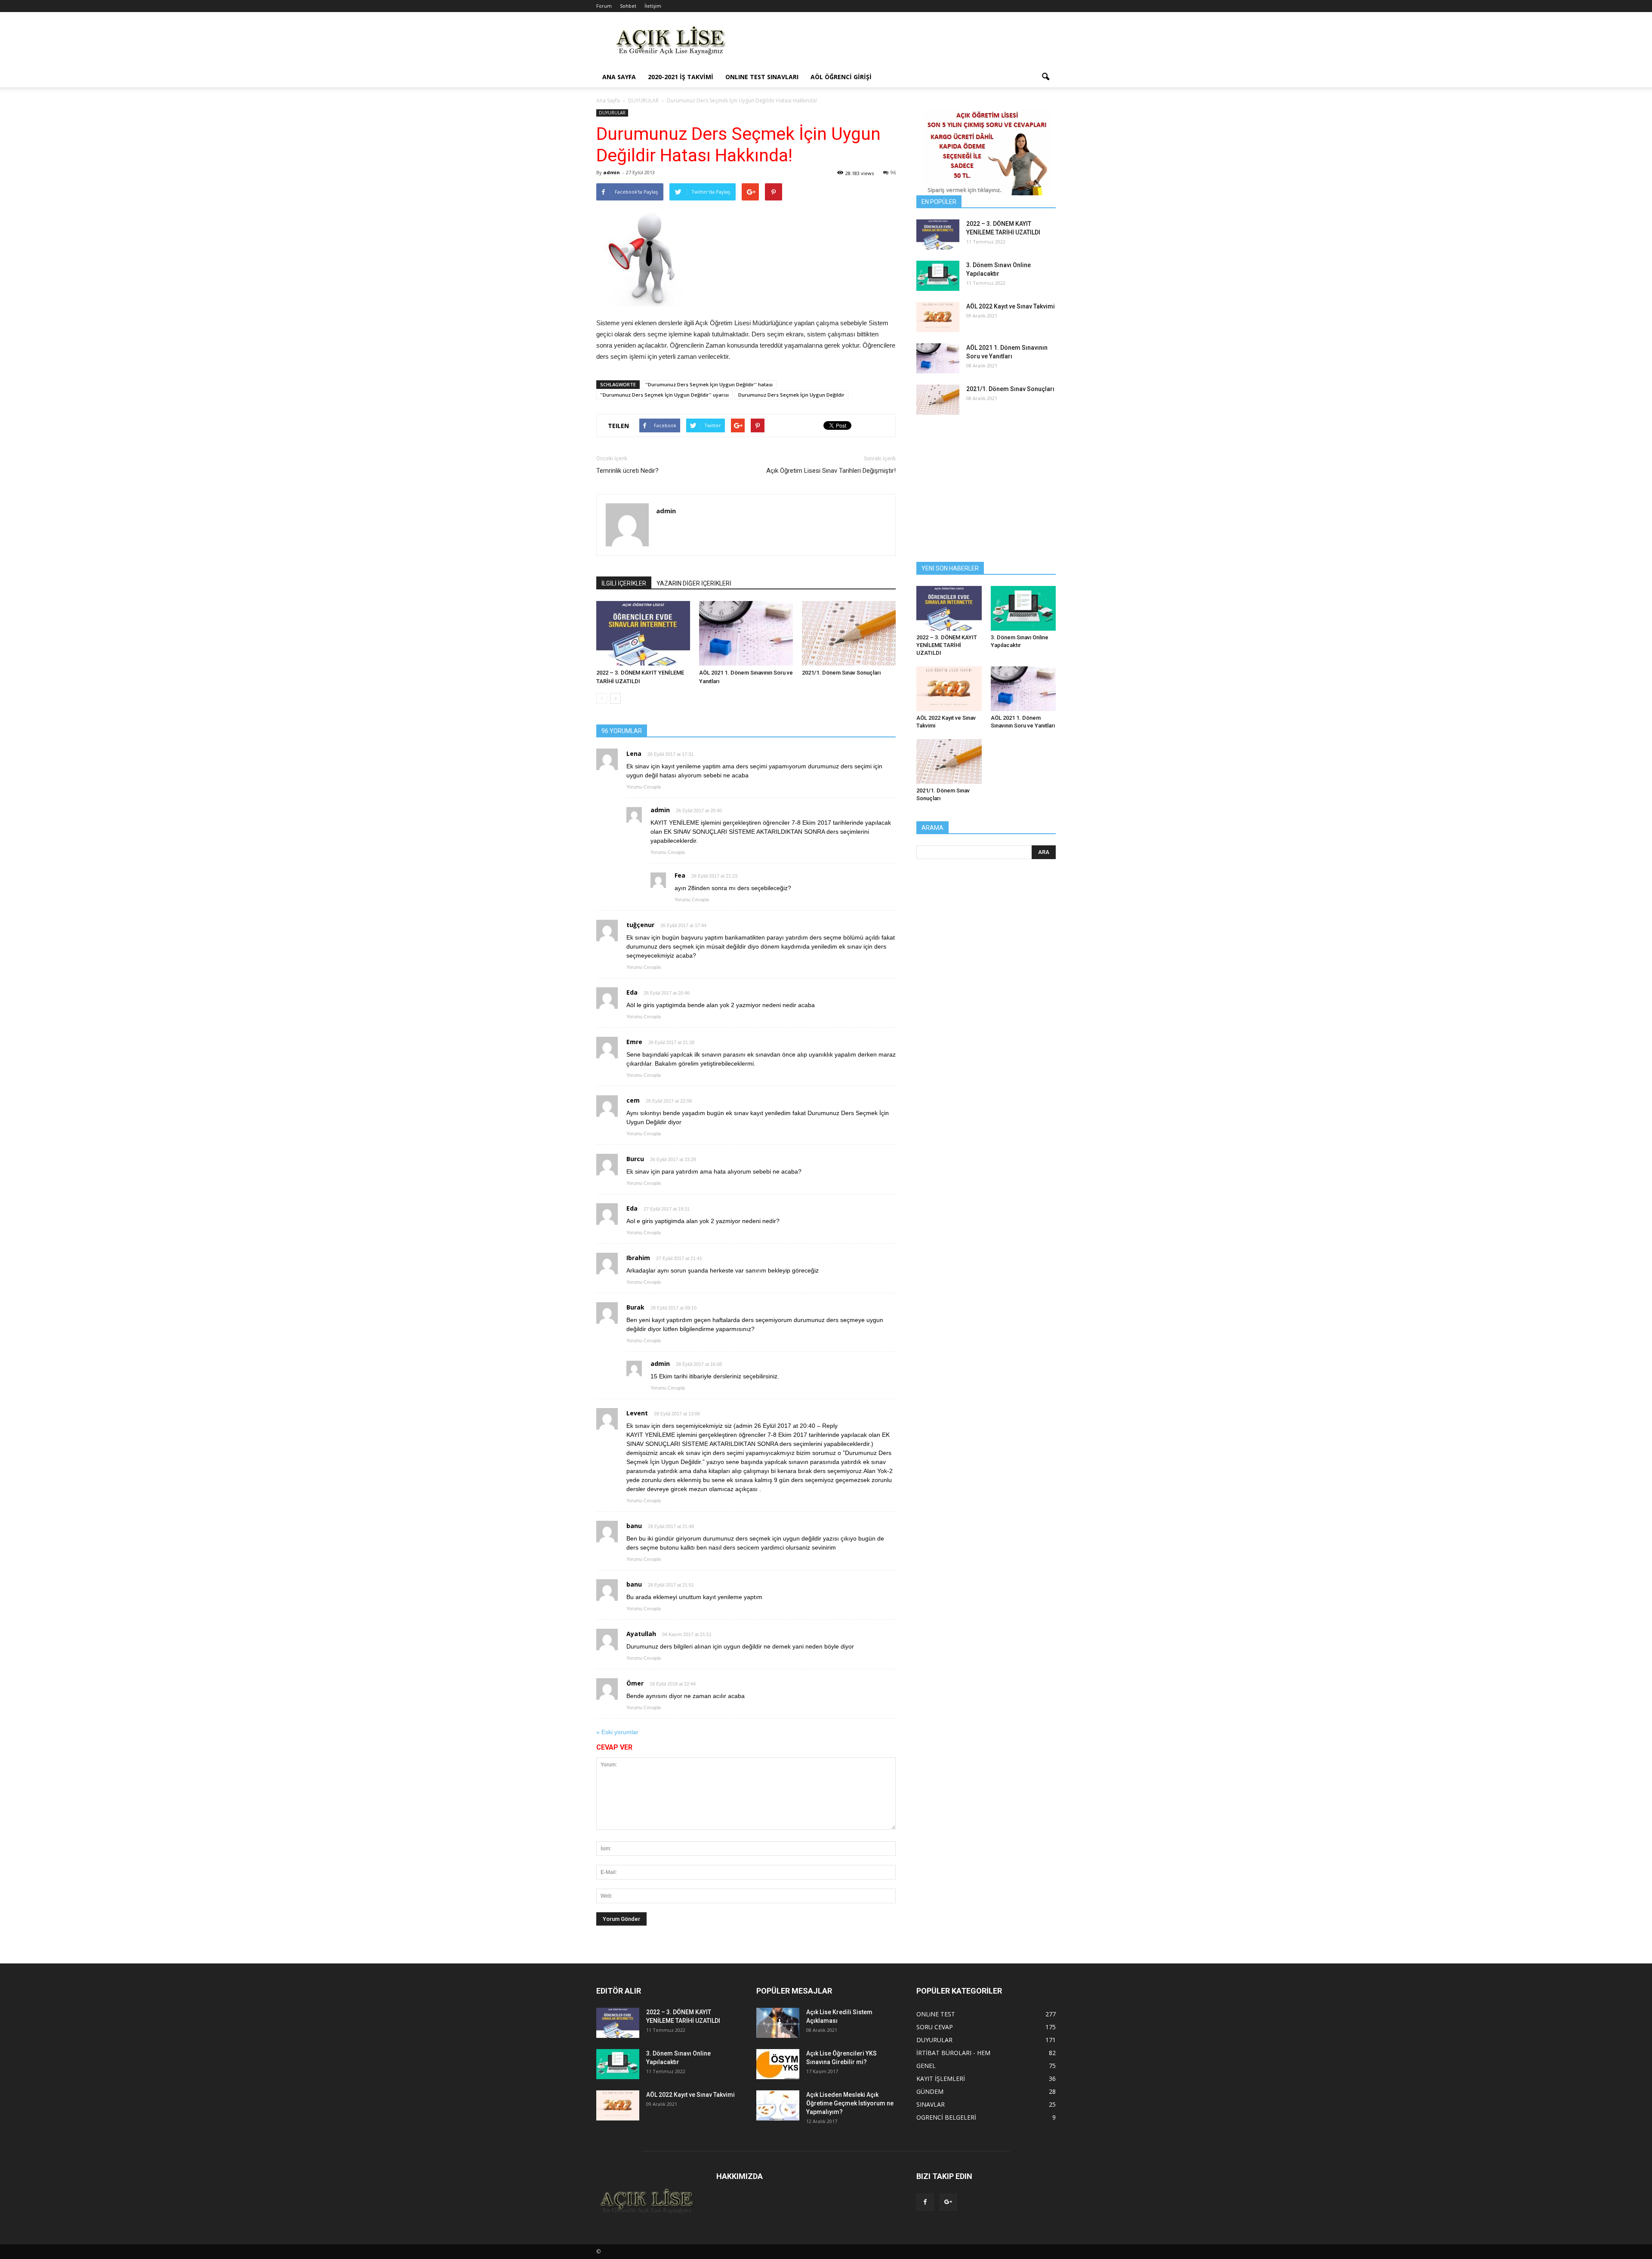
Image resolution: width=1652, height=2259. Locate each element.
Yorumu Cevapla (644, 787)
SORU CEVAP (935, 2027)
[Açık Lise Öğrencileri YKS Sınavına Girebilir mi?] (778, 2064)
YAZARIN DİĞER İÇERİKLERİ (694, 583)
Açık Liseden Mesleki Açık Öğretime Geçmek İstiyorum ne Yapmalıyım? (850, 2103)
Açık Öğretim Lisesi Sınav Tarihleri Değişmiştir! (831, 471)
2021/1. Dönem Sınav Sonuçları (841, 673)
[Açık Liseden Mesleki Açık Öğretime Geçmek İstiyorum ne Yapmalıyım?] (778, 2105)
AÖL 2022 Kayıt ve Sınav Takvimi (1011, 306)
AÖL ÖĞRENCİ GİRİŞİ (841, 77)
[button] (1045, 77)
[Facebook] (925, 2202)
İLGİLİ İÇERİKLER (624, 583)
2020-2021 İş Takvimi (681, 77)
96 (893, 172)
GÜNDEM (930, 2091)
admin (612, 172)
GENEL (926, 2066)
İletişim (653, 6)
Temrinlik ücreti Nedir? (627, 471)
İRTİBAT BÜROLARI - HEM (953, 2053)
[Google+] (948, 2202)
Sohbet (628, 6)
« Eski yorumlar (617, 1732)
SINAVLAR (931, 2104)
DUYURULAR (612, 113)
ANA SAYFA (619, 77)
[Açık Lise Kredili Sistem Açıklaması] (778, 2023)
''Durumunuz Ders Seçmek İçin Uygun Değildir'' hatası (709, 384)
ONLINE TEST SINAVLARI (762, 77)
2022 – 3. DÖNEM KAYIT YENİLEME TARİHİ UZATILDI (947, 645)
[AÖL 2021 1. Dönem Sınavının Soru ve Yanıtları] (746, 633)
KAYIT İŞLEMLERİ (941, 2079)
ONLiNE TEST (936, 2014)
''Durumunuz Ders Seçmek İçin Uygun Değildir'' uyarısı (664, 395)
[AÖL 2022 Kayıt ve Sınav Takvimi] (938, 317)
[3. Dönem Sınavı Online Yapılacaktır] (938, 276)
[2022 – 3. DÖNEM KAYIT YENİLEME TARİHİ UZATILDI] (643, 633)
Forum (604, 6)
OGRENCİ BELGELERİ (946, 2117)
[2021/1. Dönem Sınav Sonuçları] (849, 633)
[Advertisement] (899, 43)
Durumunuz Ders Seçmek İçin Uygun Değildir (791, 395)
